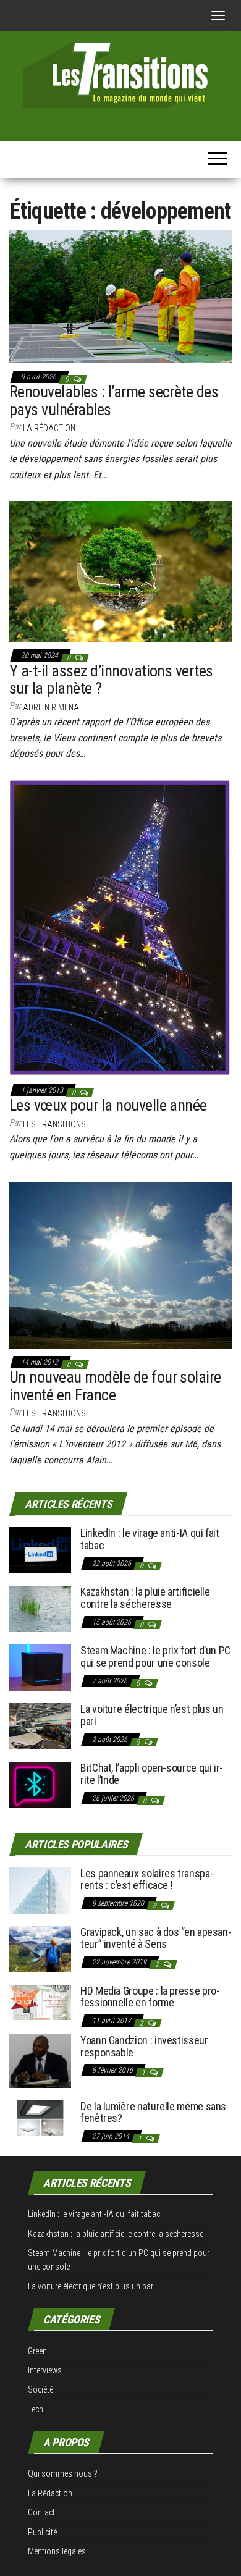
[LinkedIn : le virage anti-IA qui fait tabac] (40, 1550)
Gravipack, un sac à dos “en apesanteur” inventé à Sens (156, 1938)
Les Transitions (54, 1124)
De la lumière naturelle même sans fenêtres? (153, 2112)
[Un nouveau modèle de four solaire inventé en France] (120, 1264)
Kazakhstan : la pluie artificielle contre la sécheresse (145, 1598)
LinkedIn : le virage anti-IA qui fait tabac (150, 1539)
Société (40, 2389)
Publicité (42, 2532)
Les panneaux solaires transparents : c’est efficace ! (147, 1879)
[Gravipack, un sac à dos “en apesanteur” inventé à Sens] (40, 1948)
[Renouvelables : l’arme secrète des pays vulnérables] (120, 296)
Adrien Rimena (51, 707)
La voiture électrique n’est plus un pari (152, 1715)
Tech (36, 2409)
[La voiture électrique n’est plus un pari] (40, 1726)
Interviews (45, 2370)
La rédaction (49, 428)
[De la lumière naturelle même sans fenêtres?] (40, 2117)
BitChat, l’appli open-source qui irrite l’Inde (152, 1774)
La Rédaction (50, 2493)
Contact (41, 2512)
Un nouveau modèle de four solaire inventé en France (115, 1386)
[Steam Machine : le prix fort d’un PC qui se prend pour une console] (40, 1667)
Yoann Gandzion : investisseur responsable (144, 2046)
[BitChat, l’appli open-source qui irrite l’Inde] (40, 1784)
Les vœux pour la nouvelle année (108, 1105)
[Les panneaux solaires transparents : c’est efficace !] (40, 1889)
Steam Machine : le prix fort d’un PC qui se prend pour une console (155, 1656)
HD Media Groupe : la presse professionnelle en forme (150, 1997)
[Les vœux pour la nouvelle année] (120, 928)
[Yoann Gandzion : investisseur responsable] (40, 2060)
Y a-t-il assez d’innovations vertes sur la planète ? (111, 680)
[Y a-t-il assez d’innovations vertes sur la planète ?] (120, 571)
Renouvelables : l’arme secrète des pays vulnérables (114, 401)
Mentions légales (57, 2551)
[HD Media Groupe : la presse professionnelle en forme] (40, 2001)
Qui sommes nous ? (63, 2473)
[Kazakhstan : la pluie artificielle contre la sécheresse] (40, 1608)
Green (37, 2351)
